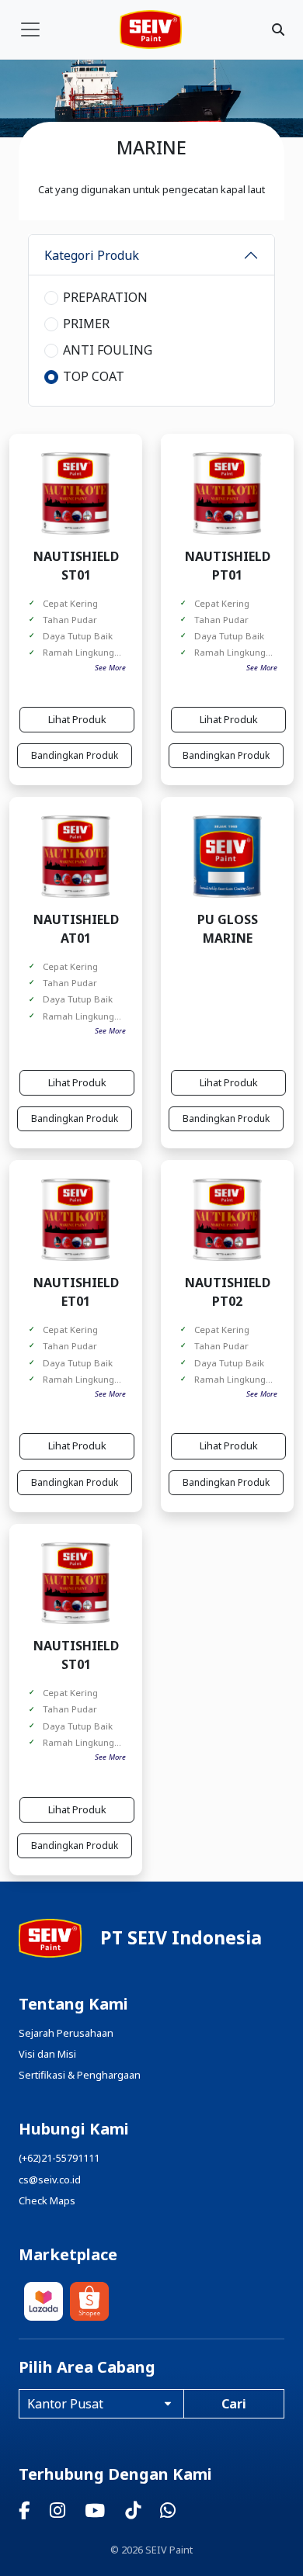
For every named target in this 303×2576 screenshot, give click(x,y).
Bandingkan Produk (75, 755)
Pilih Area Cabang (87, 2367)
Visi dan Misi (47, 2054)
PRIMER (86, 324)
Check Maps (47, 2200)
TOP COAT (94, 376)
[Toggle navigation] (30, 29)
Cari (234, 2404)
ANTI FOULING (108, 350)
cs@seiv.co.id (50, 2180)
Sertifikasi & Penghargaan (80, 2075)
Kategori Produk (92, 255)
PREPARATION (105, 297)
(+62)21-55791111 (59, 2158)
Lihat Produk (77, 719)
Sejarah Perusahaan (66, 2033)
